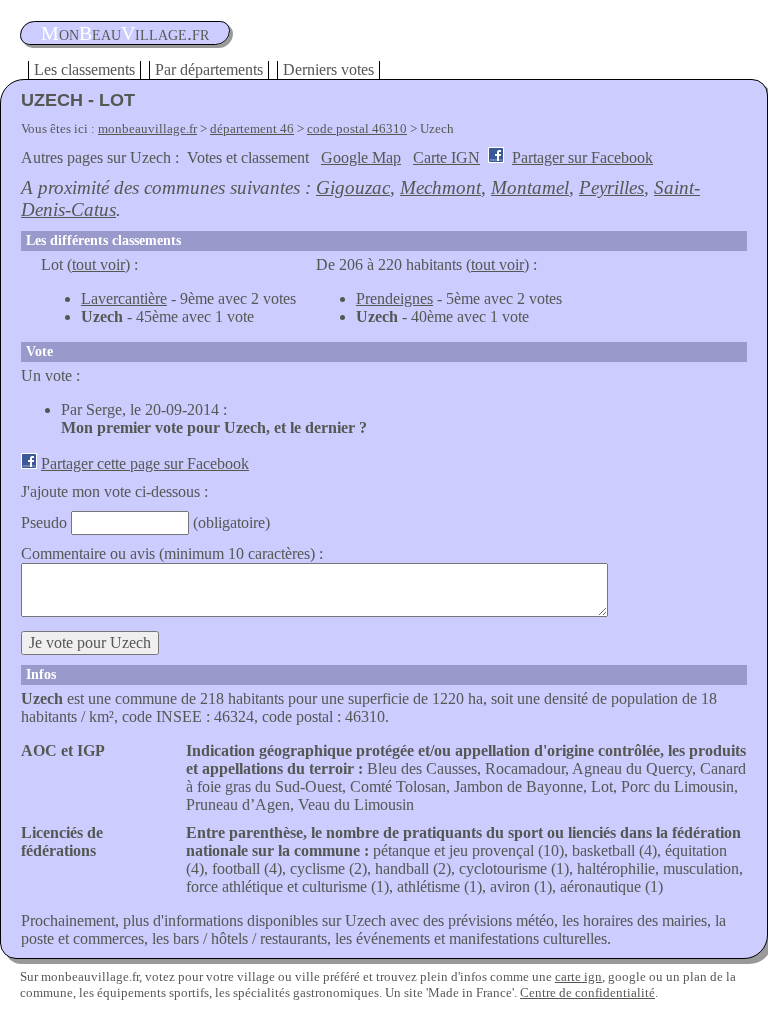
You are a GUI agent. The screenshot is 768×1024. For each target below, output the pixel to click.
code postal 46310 (357, 128)
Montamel (530, 187)
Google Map (361, 157)
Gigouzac (353, 187)
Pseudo (44, 522)
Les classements (84, 69)
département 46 (252, 128)
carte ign (578, 976)
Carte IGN (446, 157)
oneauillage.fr (125, 33)
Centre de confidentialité (587, 992)
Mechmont (440, 187)
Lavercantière (124, 298)
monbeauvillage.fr (147, 128)
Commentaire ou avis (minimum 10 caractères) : (172, 553)
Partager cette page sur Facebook (145, 463)
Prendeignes (394, 298)
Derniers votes (328, 69)
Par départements (209, 69)
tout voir (98, 264)
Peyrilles (611, 187)
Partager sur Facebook (582, 157)
